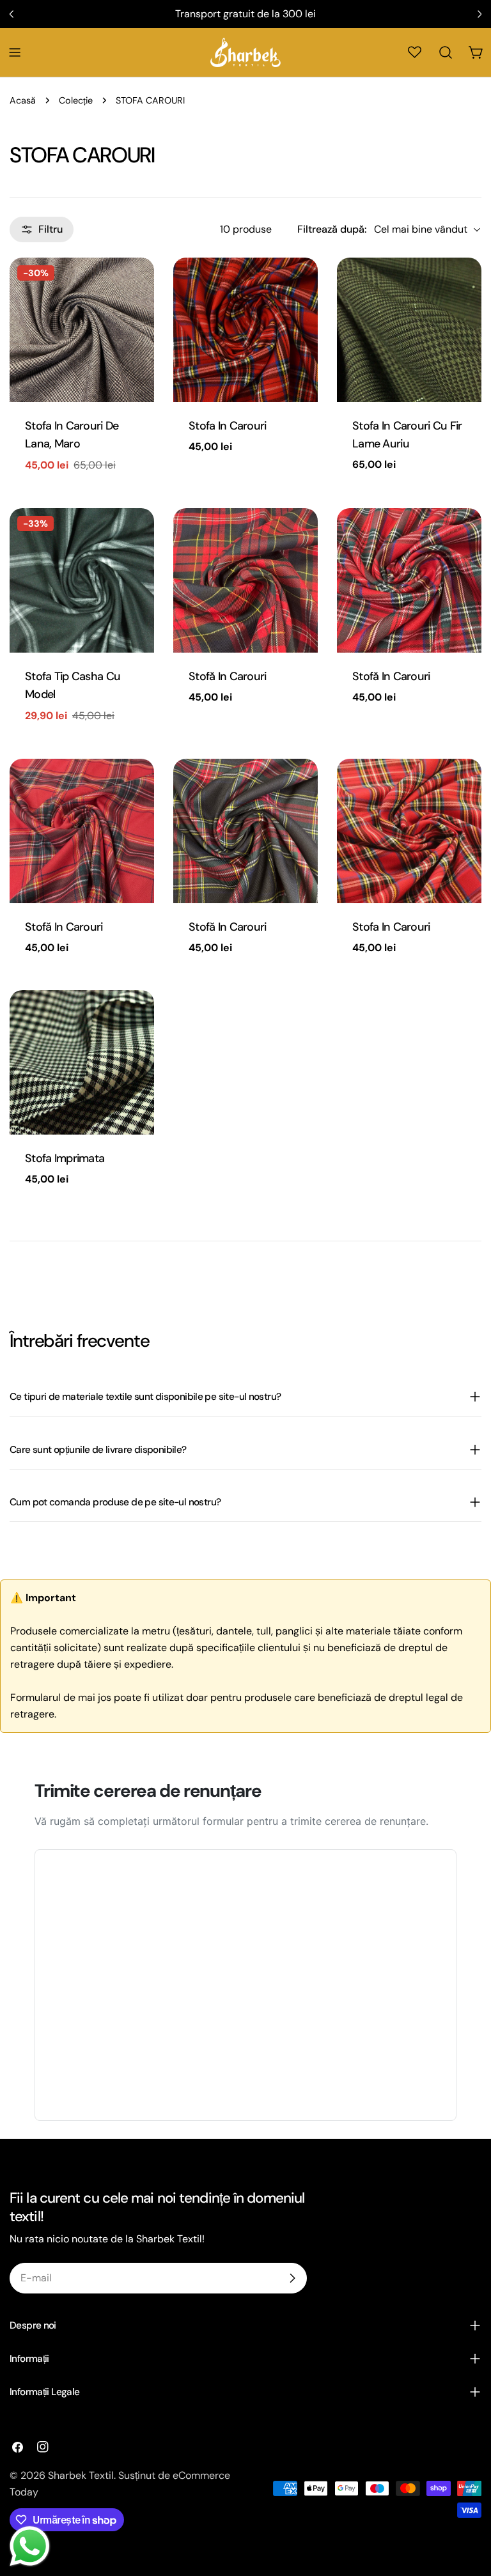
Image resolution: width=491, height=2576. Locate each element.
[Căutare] (446, 52)
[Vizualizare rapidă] (136, 286)
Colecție (76, 100)
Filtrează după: (332, 229)
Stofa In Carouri (228, 426)
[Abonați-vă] (292, 2278)
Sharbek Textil (81, 2475)
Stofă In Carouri (228, 676)
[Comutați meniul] (15, 52)
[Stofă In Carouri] (245, 580)
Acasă (23, 100)
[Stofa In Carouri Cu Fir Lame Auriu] (409, 330)
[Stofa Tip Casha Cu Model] (82, 580)
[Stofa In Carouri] (245, 330)
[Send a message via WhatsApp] (30, 2546)
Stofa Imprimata (65, 1158)
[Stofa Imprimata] (82, 1062)
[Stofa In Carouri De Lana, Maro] (82, 330)
